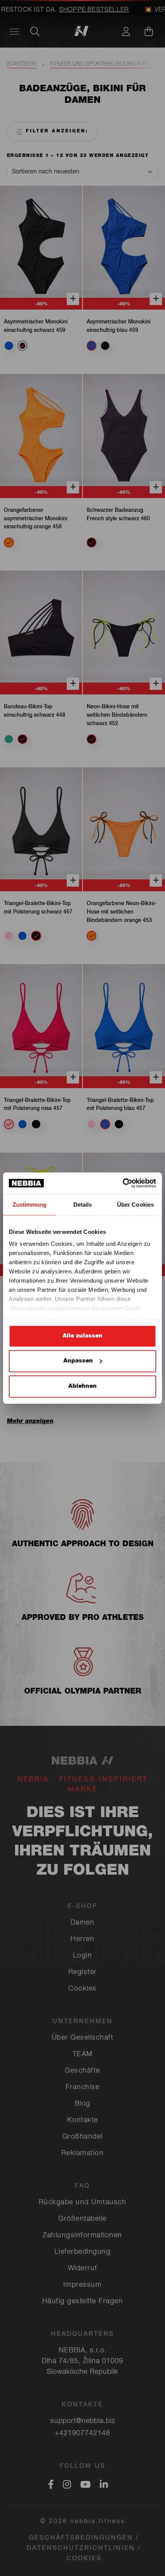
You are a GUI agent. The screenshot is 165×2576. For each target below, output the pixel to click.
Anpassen (78, 1361)
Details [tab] (83, 1204)
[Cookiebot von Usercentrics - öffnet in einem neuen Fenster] (123, 1183)
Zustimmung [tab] (30, 1204)
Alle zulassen (82, 1336)
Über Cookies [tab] (135, 1204)
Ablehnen (82, 1386)
